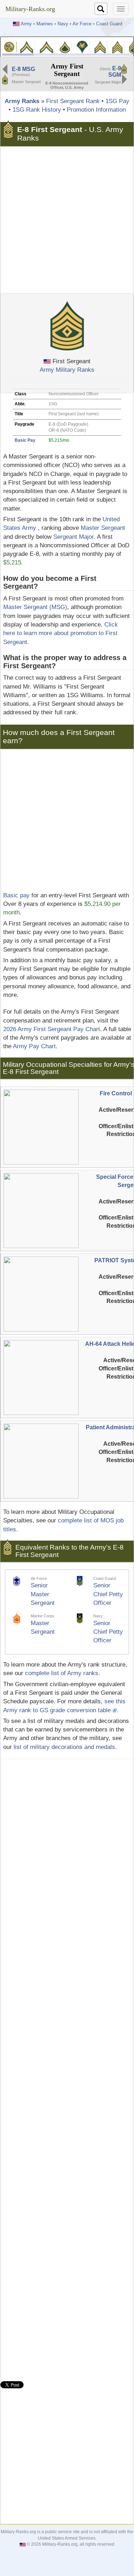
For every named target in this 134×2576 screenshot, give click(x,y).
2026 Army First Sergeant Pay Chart (52, 1029)
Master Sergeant (103, 528)
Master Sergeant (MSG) (35, 607)
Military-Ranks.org (30, 9)
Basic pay (16, 895)
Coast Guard (109, 24)
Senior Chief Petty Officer (108, 1594)
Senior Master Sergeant (43, 1594)
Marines (45, 24)
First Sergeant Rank (73, 101)
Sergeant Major (73, 537)
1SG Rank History (37, 110)
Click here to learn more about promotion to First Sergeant (61, 633)
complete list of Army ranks (62, 1673)
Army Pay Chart (34, 1046)
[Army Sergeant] (117, 47)
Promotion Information (96, 110)
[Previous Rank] (5, 69)
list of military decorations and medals (64, 1747)
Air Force (82, 24)
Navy (63, 24)
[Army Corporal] (100, 47)
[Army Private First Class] (65, 47)
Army (26, 24)
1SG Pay (117, 101)
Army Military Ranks (67, 370)
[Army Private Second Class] (46, 47)
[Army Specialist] (82, 47)
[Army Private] (27, 47)
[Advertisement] (67, 220)
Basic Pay (25, 440)
